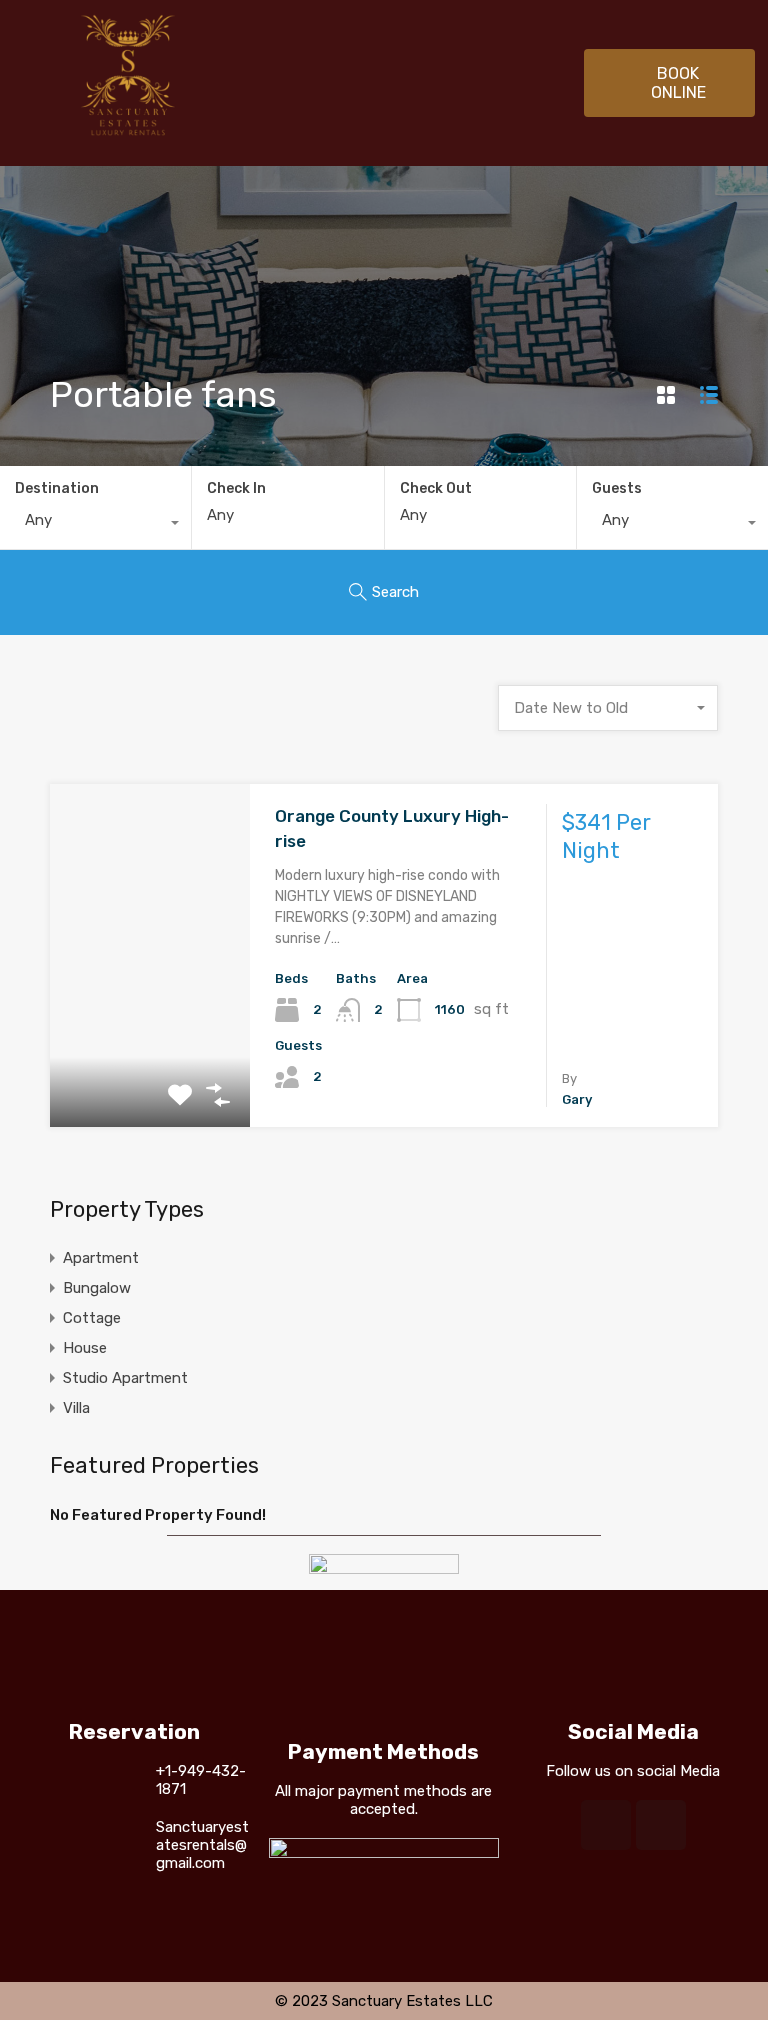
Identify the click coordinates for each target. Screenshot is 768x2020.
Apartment (101, 1258)
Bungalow (97, 1288)
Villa (76, 1408)
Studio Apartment (125, 1378)
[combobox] (95, 525)
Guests (617, 488)
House (85, 1348)
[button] (669, 83)
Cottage (92, 1318)
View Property (150, 1058)
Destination (57, 488)
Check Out (436, 489)
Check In (236, 489)
